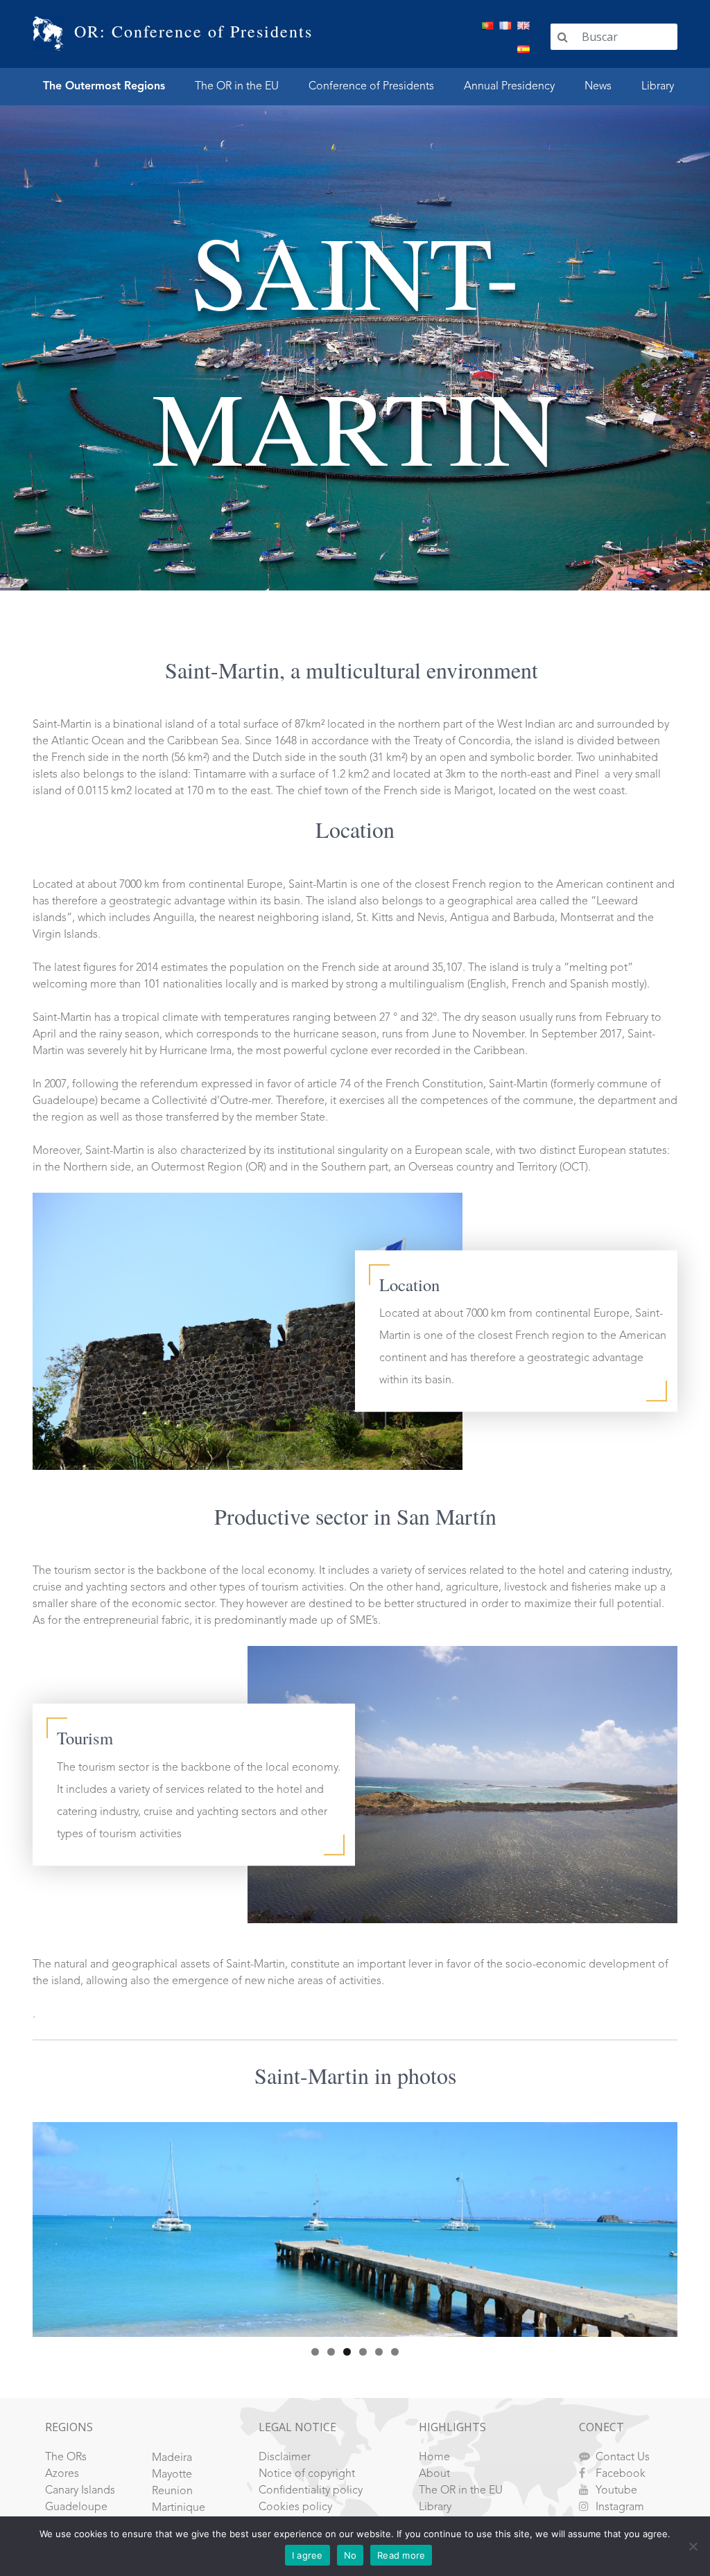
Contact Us (623, 2457)
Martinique (179, 2508)
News (598, 87)
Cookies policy (295, 2507)
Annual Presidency (509, 87)
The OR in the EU (237, 87)
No (350, 2555)
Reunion (172, 2491)
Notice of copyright (307, 2474)
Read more (401, 2555)
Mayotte (172, 2475)
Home (434, 2457)
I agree (308, 2555)
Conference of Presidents (371, 87)
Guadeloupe (76, 2507)
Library (658, 87)
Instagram (620, 2507)
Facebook (621, 2474)
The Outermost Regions (104, 87)
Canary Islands (80, 2491)
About (434, 2474)
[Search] (563, 37)
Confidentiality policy (311, 2491)
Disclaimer (285, 2457)
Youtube (616, 2491)
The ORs (66, 2457)
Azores (62, 2474)
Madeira (172, 2458)
